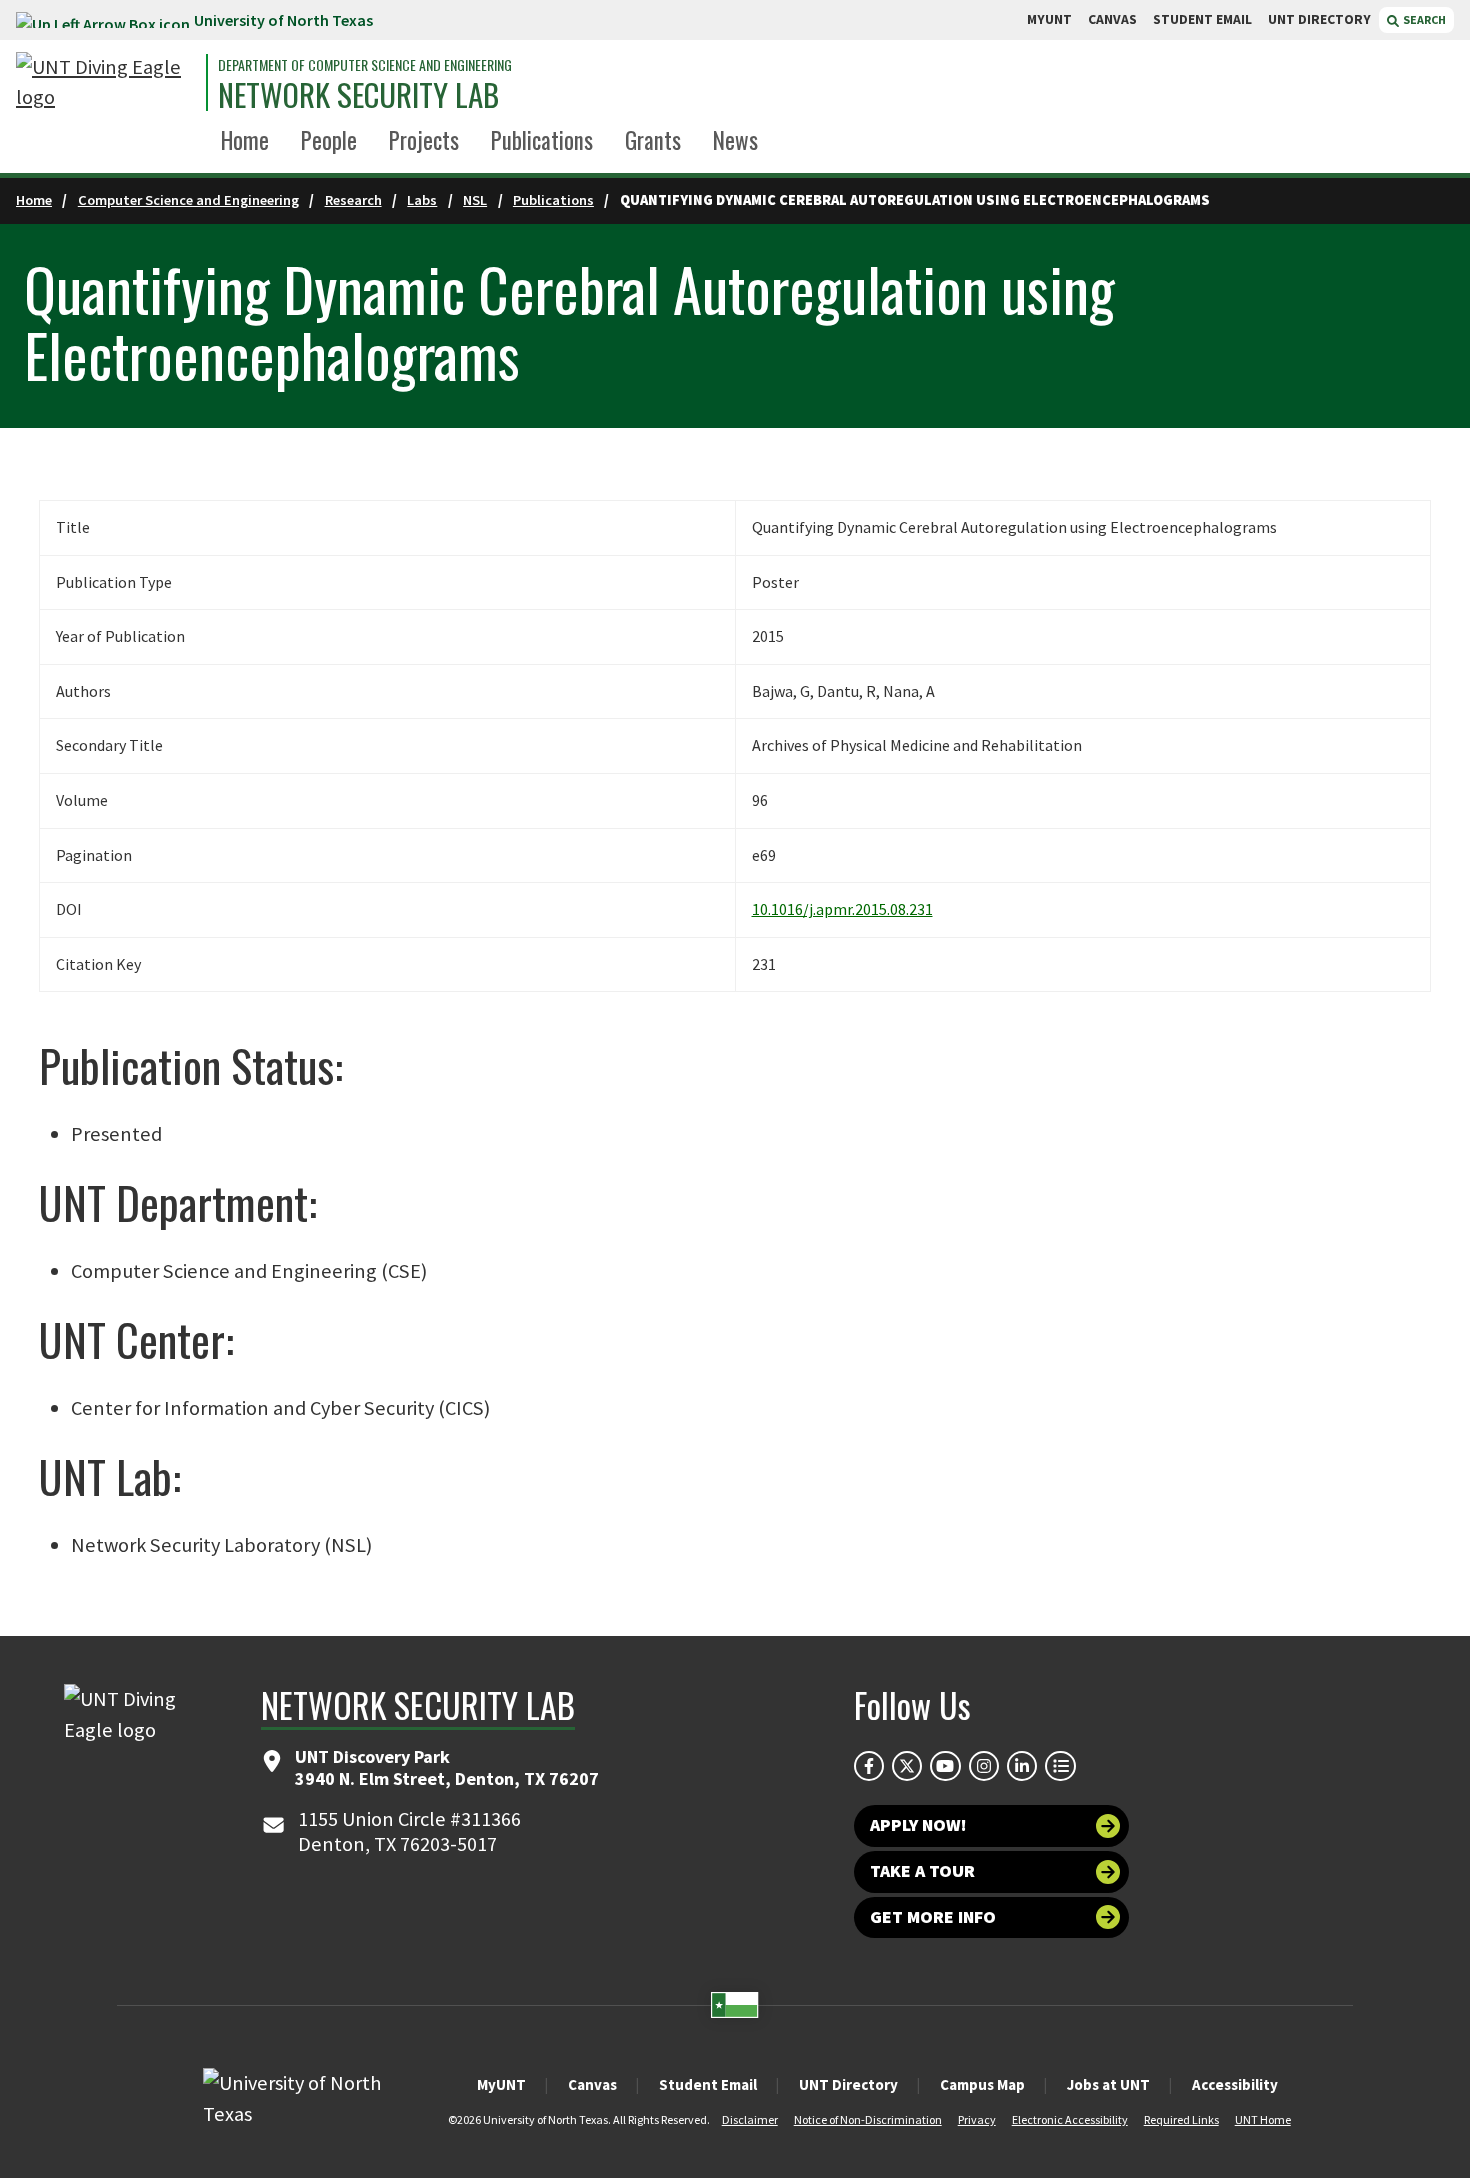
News (735, 140)
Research (353, 200)
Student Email (708, 2084)
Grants (653, 140)
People (329, 140)
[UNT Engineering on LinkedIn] (1022, 1766)
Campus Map (982, 2084)
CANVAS (1112, 19)
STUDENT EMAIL (1202, 19)
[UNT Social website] (1060, 1766)
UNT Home (1263, 2119)
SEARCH (1423, 19)
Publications (542, 140)
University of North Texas (283, 20)
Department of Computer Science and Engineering (365, 65)
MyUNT (501, 2084)
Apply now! (918, 1825)
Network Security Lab (358, 94)
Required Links (1181, 2119)
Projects (424, 140)
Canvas (592, 2084)
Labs (422, 200)
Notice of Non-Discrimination (868, 2119)
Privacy (977, 2119)
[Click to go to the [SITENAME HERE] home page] (106, 82)
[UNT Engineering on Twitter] (907, 1766)
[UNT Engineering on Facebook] (869, 1766)
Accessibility (1235, 2084)
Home (245, 140)
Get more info (933, 1917)
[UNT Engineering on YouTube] (945, 1766)
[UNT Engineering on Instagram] (984, 1766)
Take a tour (922, 1871)
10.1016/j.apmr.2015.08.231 (842, 909)
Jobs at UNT (1108, 2084)
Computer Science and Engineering (188, 200)
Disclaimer (750, 2119)
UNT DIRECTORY (1319, 19)
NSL (475, 200)
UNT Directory (848, 2084)
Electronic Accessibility (1070, 2119)
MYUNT (1049, 19)
